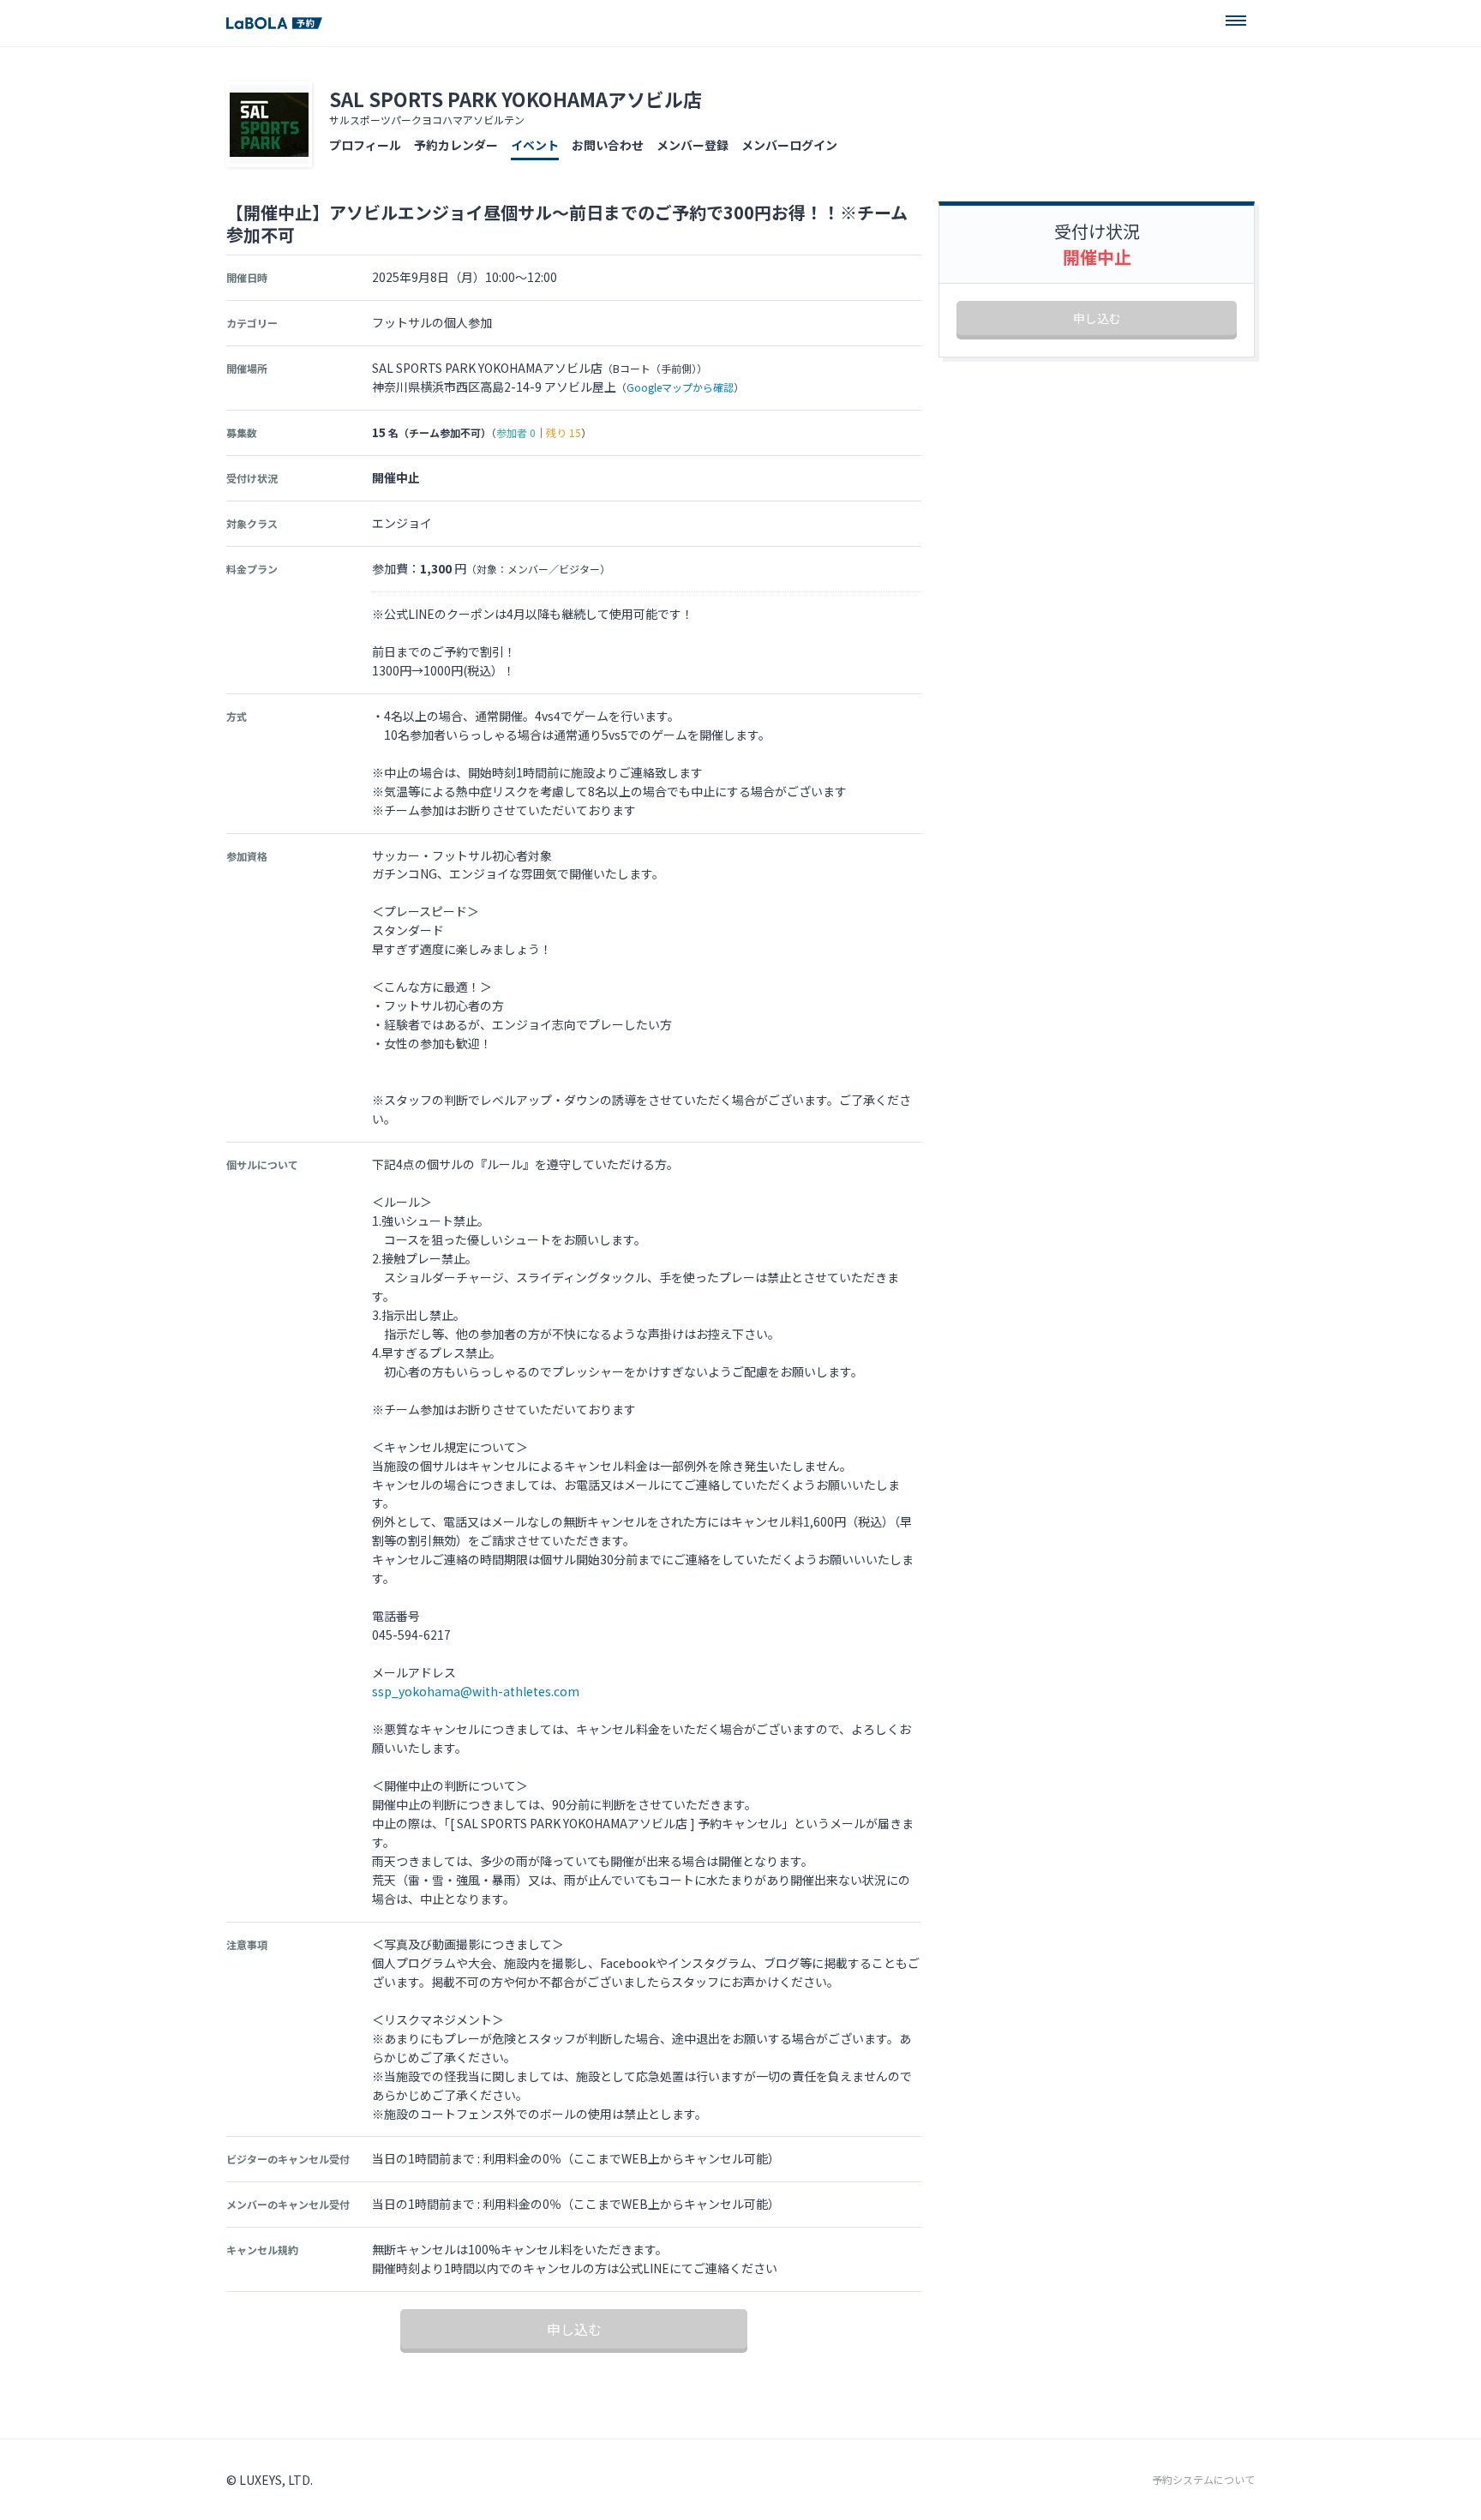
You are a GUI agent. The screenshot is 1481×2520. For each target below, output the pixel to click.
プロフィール (365, 145)
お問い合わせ (608, 145)
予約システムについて (1203, 2480)
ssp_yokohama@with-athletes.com (476, 1691)
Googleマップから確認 (680, 387)
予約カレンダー (456, 145)
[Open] (1236, 21)
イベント (535, 145)
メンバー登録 (693, 145)
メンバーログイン (789, 145)
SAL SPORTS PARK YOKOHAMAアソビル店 (516, 99)
